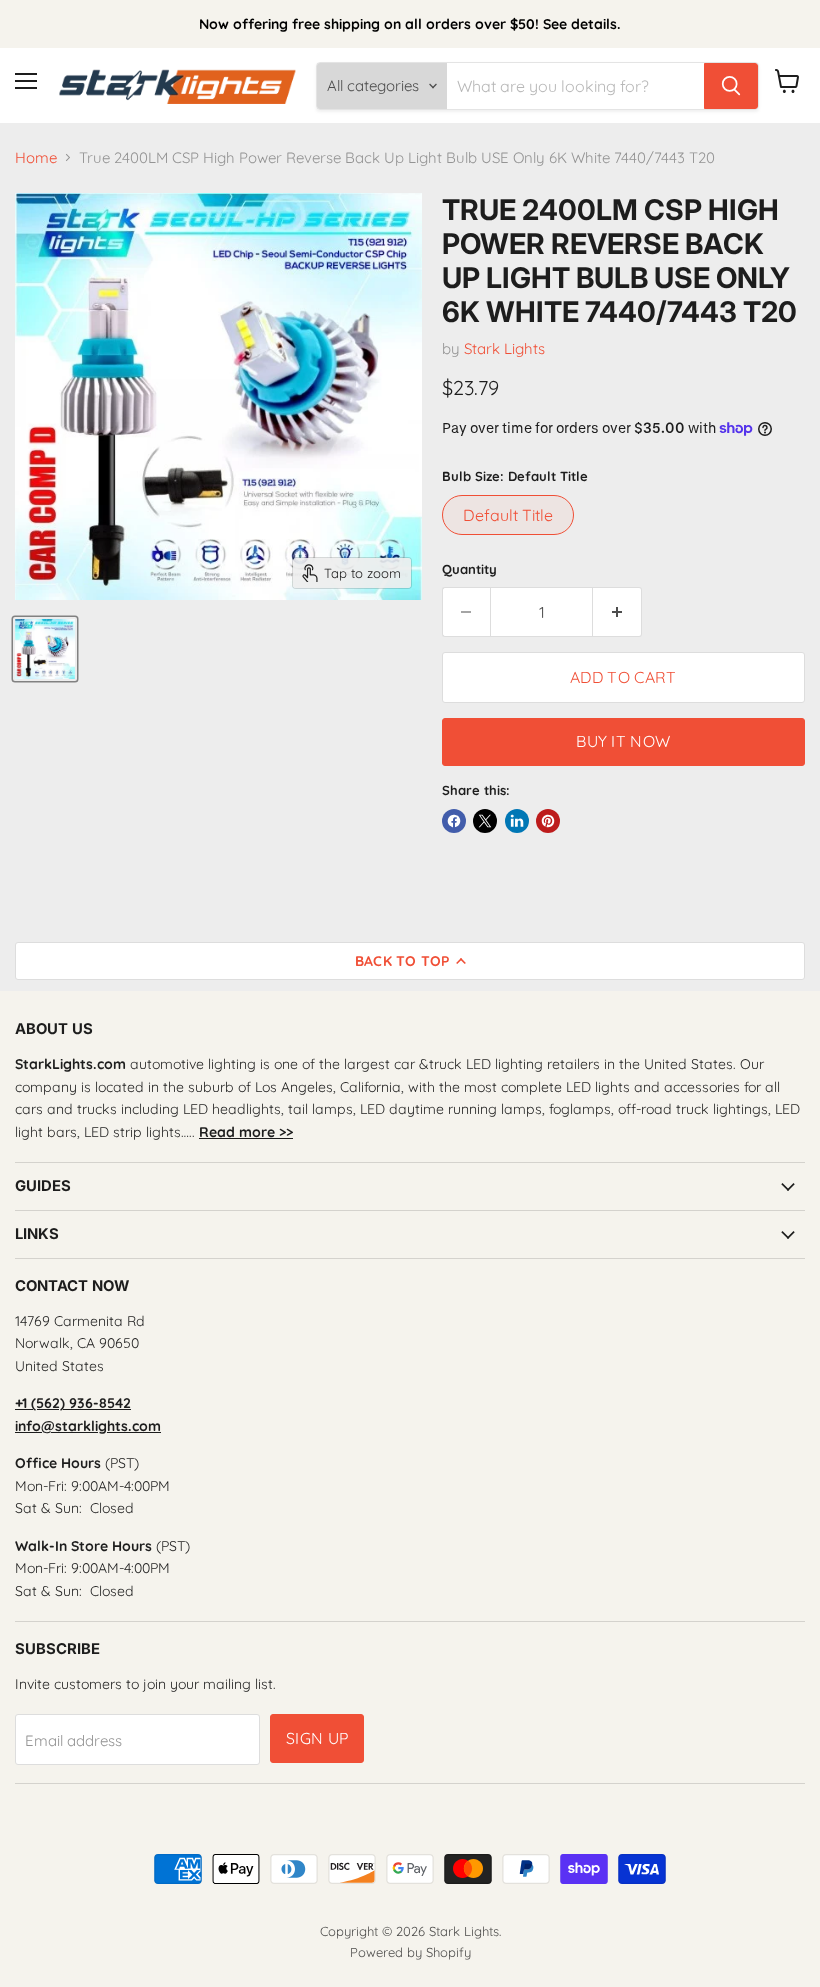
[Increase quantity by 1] (617, 612)
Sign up (317, 1738)
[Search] (731, 86)
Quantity (469, 569)
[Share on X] (485, 821)
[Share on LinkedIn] (517, 821)
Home (36, 157)
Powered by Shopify (410, 1952)
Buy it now (623, 741)
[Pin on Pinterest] (548, 821)
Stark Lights (504, 348)
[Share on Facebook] (454, 821)
